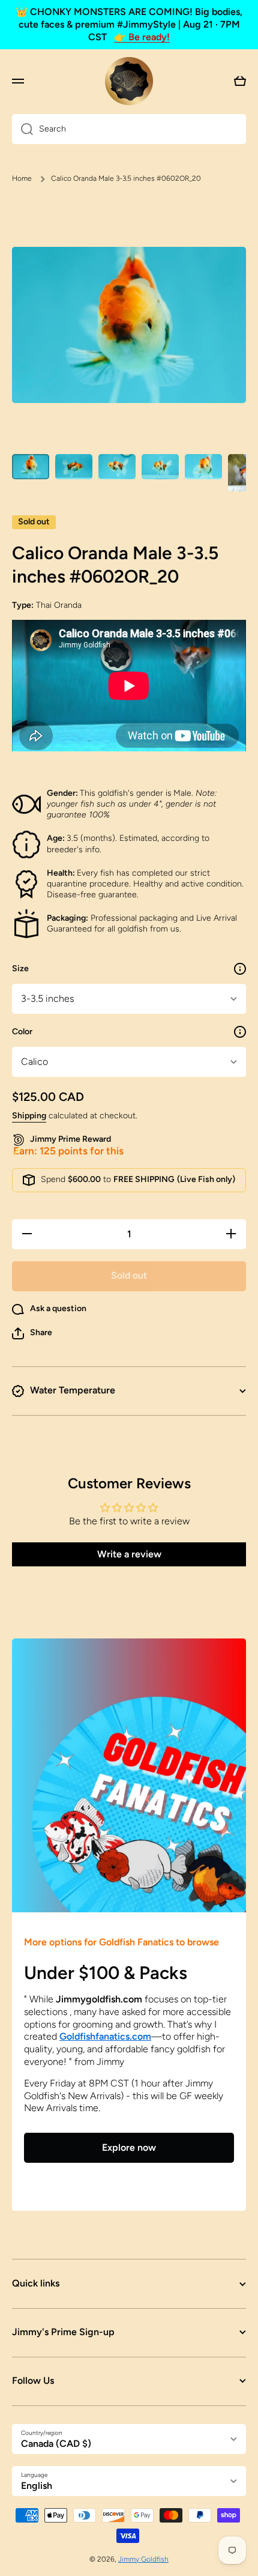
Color (22, 1032)
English (37, 2486)
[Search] (22, 129)
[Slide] (240, 969)
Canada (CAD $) (56, 2444)
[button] (32, 1333)
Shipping (29, 1116)
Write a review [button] (129, 1554)
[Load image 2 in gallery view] (74, 466)
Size (20, 968)
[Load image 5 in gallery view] (203, 466)
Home (22, 178)
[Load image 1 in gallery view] (31, 466)
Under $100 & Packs (106, 1973)
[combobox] (129, 129)
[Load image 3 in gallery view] (117, 466)
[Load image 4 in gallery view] (160, 466)
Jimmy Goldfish (143, 2559)
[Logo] (129, 81)
